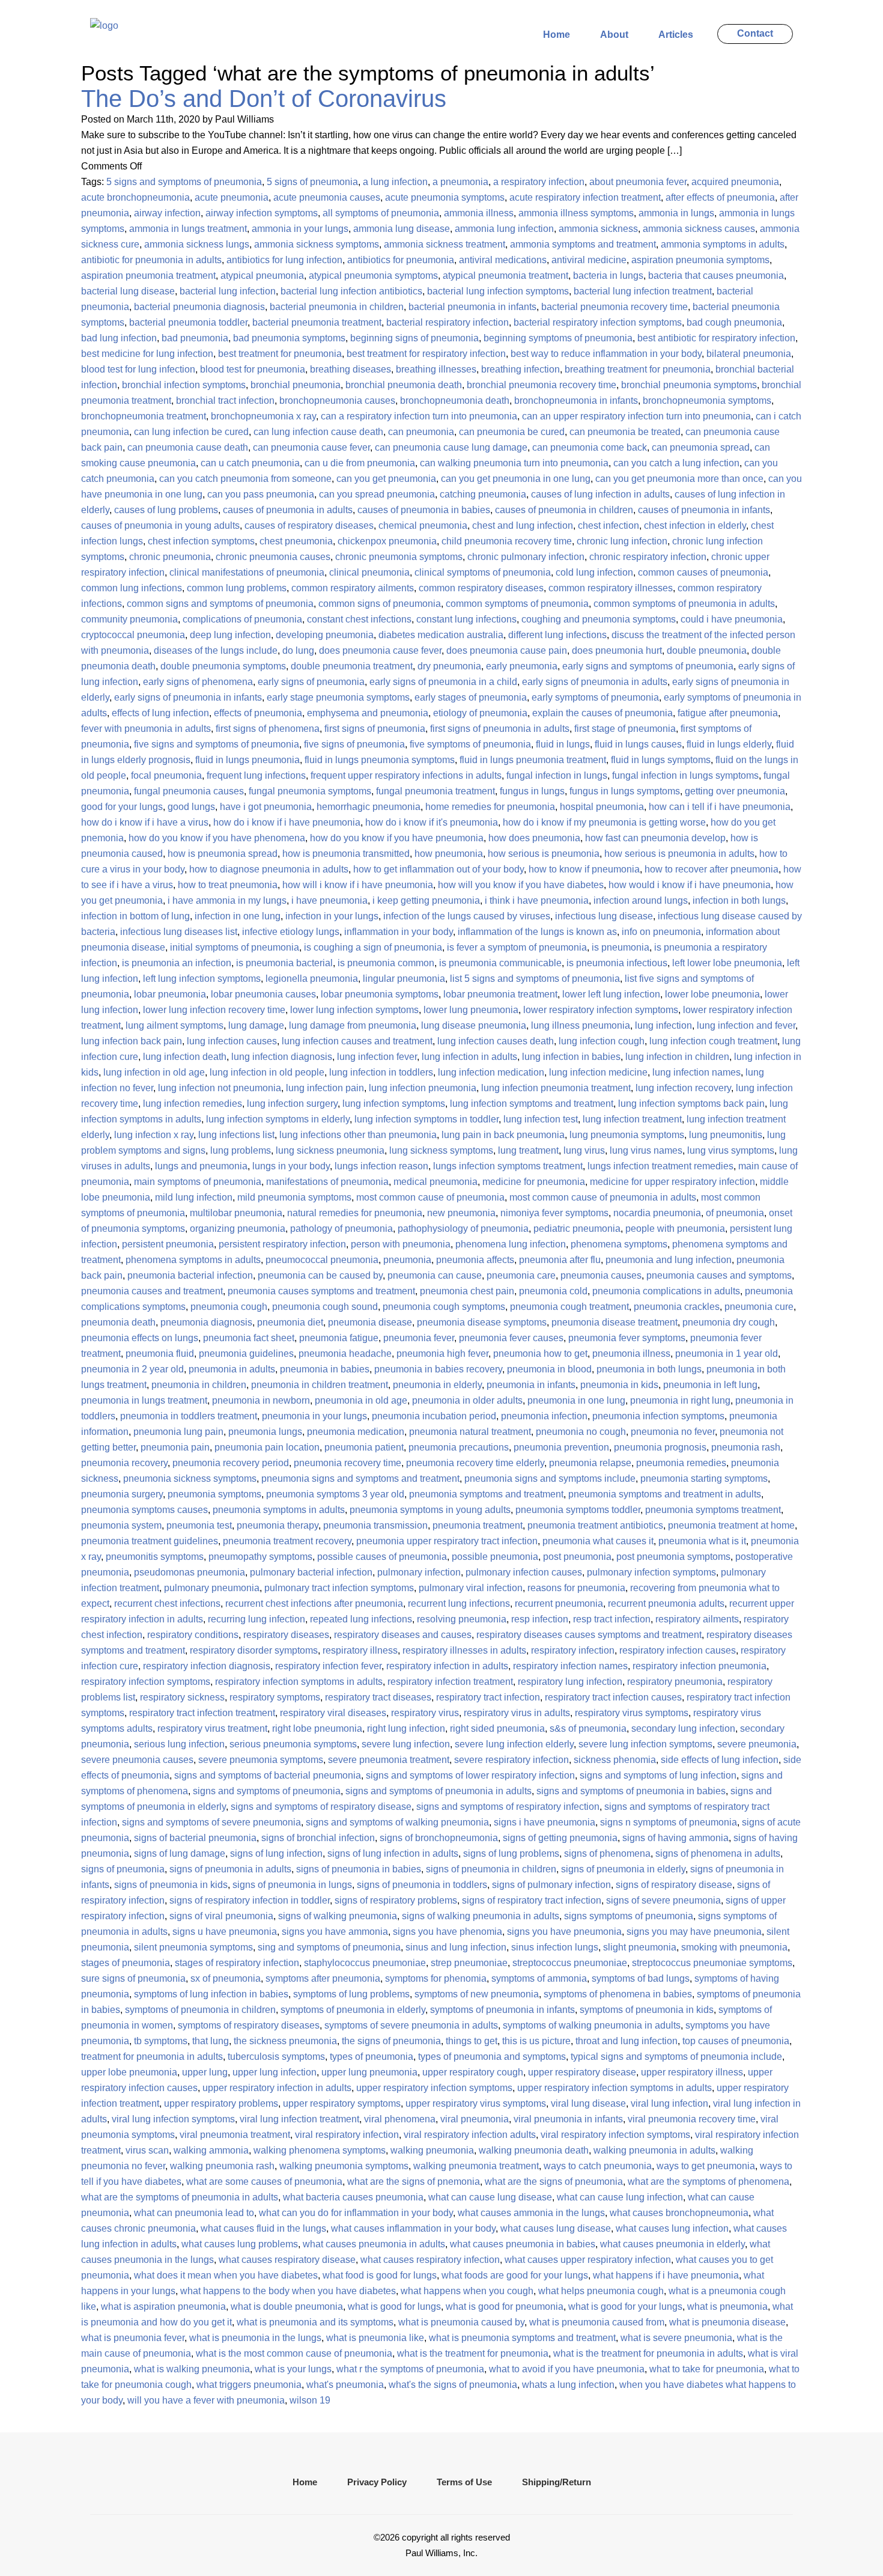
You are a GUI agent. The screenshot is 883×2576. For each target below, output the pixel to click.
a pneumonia (460, 182)
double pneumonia (707, 650)
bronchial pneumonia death (404, 385)
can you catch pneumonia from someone (245, 479)
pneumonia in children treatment (320, 1385)
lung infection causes (232, 1041)
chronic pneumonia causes (273, 557)
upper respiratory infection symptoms (434, 2088)
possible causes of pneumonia (382, 1557)
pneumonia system (121, 1525)
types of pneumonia (372, 2057)
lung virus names (646, 1150)
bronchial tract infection (225, 400)
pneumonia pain (175, 1447)
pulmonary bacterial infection (311, 1572)
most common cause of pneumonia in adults (603, 1197)
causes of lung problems (166, 510)
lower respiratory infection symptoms (601, 1010)
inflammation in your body (399, 932)
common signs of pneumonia (380, 604)
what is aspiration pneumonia (163, 2307)
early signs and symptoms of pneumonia (648, 666)
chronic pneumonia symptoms (399, 557)
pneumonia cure (759, 1307)
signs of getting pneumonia (560, 1838)
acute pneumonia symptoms (445, 197)
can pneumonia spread (701, 447)
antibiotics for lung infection (284, 260)
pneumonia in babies (325, 1369)
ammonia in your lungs (300, 229)
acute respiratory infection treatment (585, 197)
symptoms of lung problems (351, 1994)
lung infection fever (377, 1057)
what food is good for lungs (380, 2275)
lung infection (663, 1025)
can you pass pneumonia (261, 494)
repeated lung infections (361, 1619)
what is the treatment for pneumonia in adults (648, 2353)
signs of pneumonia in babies (359, 1869)
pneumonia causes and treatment (152, 1291)
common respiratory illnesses (611, 588)
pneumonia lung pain (178, 1432)
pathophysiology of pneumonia (463, 1229)
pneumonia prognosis (660, 1447)
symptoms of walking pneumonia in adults (592, 2025)
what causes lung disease (556, 2228)
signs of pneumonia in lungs (292, 1885)
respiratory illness (360, 1650)
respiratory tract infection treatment (202, 1713)
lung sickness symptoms (441, 1150)
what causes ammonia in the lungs (531, 2213)
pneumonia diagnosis (206, 1322)
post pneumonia (577, 1557)
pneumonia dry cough (729, 1322)
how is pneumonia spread (223, 854)
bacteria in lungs (608, 276)
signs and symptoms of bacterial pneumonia (268, 1775)
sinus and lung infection (456, 1947)
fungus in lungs (532, 791)
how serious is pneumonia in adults (679, 854)
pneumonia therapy (278, 1525)
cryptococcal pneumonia (133, 635)
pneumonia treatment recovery (287, 1541)
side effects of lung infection (720, 1760)
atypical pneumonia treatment (505, 276)
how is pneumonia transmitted (346, 854)
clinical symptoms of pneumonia (483, 572)
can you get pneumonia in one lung (516, 479)
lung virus (584, 1150)
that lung (211, 2041)
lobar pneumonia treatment (500, 994)
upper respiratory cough (473, 2072)
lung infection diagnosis (282, 1057)
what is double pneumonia (287, 2307)
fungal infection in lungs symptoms (685, 775)
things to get (472, 2041)
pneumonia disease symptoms (482, 1322)
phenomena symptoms (619, 1244)
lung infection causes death (496, 1041)
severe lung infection (406, 1744)
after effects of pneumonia (720, 197)
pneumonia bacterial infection (190, 1275)
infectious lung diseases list (179, 932)
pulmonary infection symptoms (651, 1572)
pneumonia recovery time (347, 1463)
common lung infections (132, 588)
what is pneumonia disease (727, 2322)
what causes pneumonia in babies (523, 2244)
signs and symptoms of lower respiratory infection (470, 1775)
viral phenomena (400, 2119)
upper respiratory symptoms (342, 2103)
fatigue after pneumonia (728, 713)
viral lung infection (669, 2103)
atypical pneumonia (262, 276)
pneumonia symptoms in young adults (430, 1510)
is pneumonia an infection (177, 963)
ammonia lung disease (402, 229)
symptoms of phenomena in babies (618, 1994)
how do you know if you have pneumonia (397, 838)
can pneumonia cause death (188, 447)
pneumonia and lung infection (669, 1260)
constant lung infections (466, 619)
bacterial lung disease (128, 291)
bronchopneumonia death (455, 400)
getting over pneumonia (735, 791)
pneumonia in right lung (680, 1400)
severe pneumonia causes (137, 1760)
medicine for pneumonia (534, 1182)
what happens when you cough (467, 2291)
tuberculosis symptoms (276, 2057)
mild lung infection (194, 1197)
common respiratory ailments (353, 588)
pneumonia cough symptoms (444, 1307)
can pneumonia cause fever (311, 447)
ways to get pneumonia (706, 2166)
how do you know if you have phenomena (217, 838)
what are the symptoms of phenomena (709, 2182)
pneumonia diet (290, 1322)
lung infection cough (602, 1041)
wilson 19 (310, 2400)
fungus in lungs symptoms (625, 791)
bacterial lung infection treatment (643, 291)
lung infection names (696, 1072)
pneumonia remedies (681, 1463)
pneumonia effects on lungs (140, 1338)
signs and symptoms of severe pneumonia (211, 1822)
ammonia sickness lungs (197, 244)
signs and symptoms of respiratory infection (508, 1807)
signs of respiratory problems (396, 1900)
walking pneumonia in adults (654, 2150)
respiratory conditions (193, 1635)
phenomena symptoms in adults (193, 1260)
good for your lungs (122, 807)
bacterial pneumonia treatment (317, 322)
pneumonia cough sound (325, 1307)
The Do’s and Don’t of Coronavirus (264, 99)
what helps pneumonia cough (601, 2291)
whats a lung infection (568, 2385)
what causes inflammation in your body (413, 2228)
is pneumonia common (386, 963)
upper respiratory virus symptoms (476, 2103)
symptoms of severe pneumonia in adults (411, 2025)
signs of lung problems (511, 1853)
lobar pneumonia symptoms (380, 994)
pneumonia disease (370, 1322)
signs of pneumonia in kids (171, 1885)
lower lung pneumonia (471, 1010)
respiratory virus (425, 1713)
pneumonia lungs (265, 1432)
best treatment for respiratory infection (426, 354)
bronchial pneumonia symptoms (689, 385)
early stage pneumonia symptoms (338, 697)
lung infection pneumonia (423, 1088)
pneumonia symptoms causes (144, 1510)
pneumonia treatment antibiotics (595, 1525)
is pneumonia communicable (500, 963)
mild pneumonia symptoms (294, 1197)
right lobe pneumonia (317, 1728)
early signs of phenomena (198, 682)
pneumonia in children (199, 1385)
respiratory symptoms (275, 1697)
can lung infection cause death (318, 432)
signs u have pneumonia (225, 1932)
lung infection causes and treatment (357, 1041)
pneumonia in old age (361, 1400)
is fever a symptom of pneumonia (517, 947)
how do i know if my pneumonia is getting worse (604, 822)
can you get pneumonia (386, 479)
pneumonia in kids (619, 1385)
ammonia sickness (598, 229)
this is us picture (536, 2041)
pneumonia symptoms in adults (279, 1510)
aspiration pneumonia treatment (148, 276)
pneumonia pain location (267, 1447)
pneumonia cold (553, 1291)
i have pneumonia (329, 900)
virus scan (147, 2150)
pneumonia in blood (549, 1369)
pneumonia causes (601, 1275)
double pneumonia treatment (352, 666)
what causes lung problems (240, 2244)
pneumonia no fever (673, 1432)
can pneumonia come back (590, 447)
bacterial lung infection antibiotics (351, 291)
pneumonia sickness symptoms (190, 1478)
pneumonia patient (364, 1447)
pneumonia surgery (122, 1494)
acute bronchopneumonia (135, 197)
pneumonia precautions (459, 1447)
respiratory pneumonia (675, 1682)
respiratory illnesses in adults (464, 1650)
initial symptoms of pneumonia (235, 947)
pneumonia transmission (375, 1525)
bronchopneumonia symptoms (707, 400)
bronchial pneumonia (296, 385)
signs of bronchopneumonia (439, 1838)
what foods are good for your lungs (515, 2275)
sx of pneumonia (226, 1978)
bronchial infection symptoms (184, 385)
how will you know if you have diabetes (521, 885)
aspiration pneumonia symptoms (700, 260)
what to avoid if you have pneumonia (567, 2369)
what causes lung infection (672, 2228)
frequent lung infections (256, 775)
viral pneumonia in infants (568, 2119)
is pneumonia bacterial (284, 963)
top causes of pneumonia (736, 2041)
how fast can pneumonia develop (655, 838)
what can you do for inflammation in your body (356, 2213)
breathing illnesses (436, 369)
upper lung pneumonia (369, 2072)
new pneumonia (461, 1213)
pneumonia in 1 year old (727, 1353)
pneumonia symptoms (214, 1494)
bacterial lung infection (228, 291)
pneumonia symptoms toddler (578, 1510)
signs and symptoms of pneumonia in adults (438, 1791)
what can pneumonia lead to (194, 2213)
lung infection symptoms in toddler (426, 1119)
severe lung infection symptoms (645, 1744)
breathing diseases (350, 369)
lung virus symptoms (731, 1150)
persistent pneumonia (168, 1244)
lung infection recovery (683, 1088)
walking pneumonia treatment (476, 2166)
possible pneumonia (495, 1557)
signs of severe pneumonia (663, 1900)
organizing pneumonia (238, 1229)
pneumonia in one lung (576, 1400)
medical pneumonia (435, 1182)
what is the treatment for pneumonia (473, 2353)
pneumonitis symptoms (155, 1557)
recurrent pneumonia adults (666, 1603)
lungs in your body (291, 1166)
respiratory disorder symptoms (254, 1650)
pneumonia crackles (677, 1307)
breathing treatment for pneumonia (638, 369)
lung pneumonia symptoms (627, 1135)
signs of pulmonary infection (551, 1885)
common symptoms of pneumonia (517, 604)
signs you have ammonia (335, 1932)
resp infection (540, 1619)
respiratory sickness (182, 1697)
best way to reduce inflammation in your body (606, 354)
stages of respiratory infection (237, 1963)
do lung (298, 650)
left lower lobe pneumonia (727, 963)
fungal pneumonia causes (189, 791)
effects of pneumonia (258, 713)
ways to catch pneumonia (598, 2166)
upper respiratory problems (221, 2103)
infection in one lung (238, 916)
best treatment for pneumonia (280, 354)
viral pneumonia (475, 2119)
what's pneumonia (345, 2385)
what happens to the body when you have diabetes (288, 2291)
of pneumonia (735, 1213)
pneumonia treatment (478, 1525)
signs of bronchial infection (318, 1838)
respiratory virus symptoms (632, 1713)
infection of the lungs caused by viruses (467, 916)
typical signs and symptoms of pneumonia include (676, 2057)
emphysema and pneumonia (368, 713)
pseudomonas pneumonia (190, 1572)
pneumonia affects (475, 1260)
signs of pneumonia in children (491, 1869)
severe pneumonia (757, 1744)
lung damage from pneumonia (353, 1025)
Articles (676, 35)
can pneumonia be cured (512, 432)
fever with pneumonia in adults (146, 729)
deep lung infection (230, 635)
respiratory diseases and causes (403, 1635)
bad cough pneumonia (734, 322)
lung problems (241, 1150)
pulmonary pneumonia (212, 1588)
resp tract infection (612, 1619)
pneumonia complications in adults (666, 1291)
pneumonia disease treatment (614, 1322)
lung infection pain (325, 1088)
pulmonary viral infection (471, 1588)
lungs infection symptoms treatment (508, 1166)
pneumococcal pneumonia (322, 1260)
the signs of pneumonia (391, 2041)
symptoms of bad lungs (641, 1978)
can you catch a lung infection (676, 463)
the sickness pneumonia (285, 2041)
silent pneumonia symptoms (193, 1947)
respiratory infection (573, 1650)
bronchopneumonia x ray (263, 416)
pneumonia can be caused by (320, 1275)
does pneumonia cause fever (380, 650)
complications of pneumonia (242, 619)
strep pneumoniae (469, 1963)
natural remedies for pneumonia (355, 1213)
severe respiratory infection (511, 1760)
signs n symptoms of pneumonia (669, 1822)
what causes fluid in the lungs (263, 2228)
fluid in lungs (563, 744)
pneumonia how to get (540, 1353)
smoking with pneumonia (734, 1947)
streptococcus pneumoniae (570, 1963)
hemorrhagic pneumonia (369, 807)
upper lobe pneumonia (129, 2072)
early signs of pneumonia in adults (595, 682)
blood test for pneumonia (253, 369)
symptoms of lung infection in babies (211, 1994)
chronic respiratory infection (648, 557)
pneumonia (407, 1260)
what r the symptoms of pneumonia (410, 2369)
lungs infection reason (381, 1166)
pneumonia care (521, 1275)
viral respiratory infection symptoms (615, 2135)
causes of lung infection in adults (600, 494)
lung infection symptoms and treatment (532, 1104)
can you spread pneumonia (377, 494)
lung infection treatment (632, 1119)
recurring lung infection (256, 1619)
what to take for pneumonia (707, 2369)
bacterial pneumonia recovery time (614, 307)
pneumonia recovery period (231, 1463)
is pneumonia (621, 947)
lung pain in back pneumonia (503, 1135)
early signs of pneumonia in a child (443, 682)
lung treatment (528, 1150)
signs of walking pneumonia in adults (481, 1916)
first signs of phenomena (268, 729)
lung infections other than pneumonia (358, 1135)
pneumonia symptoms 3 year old (335, 1494)
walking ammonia (211, 2150)
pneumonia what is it (702, 1541)
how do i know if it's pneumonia (432, 822)
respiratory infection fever (328, 1666)
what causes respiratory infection (430, 2260)
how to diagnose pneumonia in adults (269, 869)
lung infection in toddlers (381, 1072)
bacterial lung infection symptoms (498, 291)
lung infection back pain (132, 1041)
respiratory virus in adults (517, 1713)
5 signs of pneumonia (312, 182)
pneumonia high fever (442, 1353)
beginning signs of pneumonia (414, 338)
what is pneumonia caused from (597, 2322)
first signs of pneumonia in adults (500, 729)
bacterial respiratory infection (448, 322)
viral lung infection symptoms (173, 2119)
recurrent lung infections (459, 1603)
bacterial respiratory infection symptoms (598, 322)
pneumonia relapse (590, 1463)
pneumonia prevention (561, 1447)
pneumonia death (118, 1322)
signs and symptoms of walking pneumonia (397, 1822)
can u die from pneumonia (360, 463)
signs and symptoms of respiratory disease (321, 1807)
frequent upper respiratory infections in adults (406, 775)
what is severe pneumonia (676, 2338)
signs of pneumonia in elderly (623, 1869)
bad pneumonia (195, 338)
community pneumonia (129, 619)
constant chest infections (359, 619)
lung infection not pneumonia (220, 1088)
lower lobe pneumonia (712, 994)
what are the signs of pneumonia (554, 2182)
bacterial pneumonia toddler (188, 322)
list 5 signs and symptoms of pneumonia (535, 979)
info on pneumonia (661, 932)
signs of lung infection (276, 1853)
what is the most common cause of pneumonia (294, 2353)
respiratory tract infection (488, 1697)
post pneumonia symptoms (673, 1557)
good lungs (191, 807)
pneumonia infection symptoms (658, 1416)
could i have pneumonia (732, 619)
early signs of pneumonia (311, 682)
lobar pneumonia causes (263, 994)
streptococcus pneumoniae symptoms (712, 1963)
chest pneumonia (296, 541)
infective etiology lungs (291, 932)
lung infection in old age (154, 1072)
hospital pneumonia (602, 807)
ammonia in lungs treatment (188, 229)
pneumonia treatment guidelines (150, 1541)
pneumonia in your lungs (314, 1416)
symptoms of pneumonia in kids (647, 2010)
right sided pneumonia (497, 1728)
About (614, 35)
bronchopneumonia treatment (144, 416)
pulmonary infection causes (524, 1572)
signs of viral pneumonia (221, 1916)
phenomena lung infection (511, 1244)
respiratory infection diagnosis (207, 1666)
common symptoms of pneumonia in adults (684, 604)
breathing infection (520, 369)
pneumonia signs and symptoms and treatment (360, 1478)
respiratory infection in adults (447, 1666)
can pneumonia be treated (625, 432)
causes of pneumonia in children (564, 510)
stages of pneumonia (126, 1963)
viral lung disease (588, 2103)
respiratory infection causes (678, 1650)
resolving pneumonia (462, 1619)
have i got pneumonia (266, 807)
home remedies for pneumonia (490, 807)
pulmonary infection (419, 1572)
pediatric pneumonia (577, 1229)
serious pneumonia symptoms (293, 1744)
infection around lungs (641, 900)
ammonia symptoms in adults (723, 244)
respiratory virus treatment (212, 1728)
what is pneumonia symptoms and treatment (522, 2338)
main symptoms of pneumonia (198, 1182)
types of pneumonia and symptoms (492, 2057)
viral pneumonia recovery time (692, 2119)
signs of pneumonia (123, 1869)
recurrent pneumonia (559, 1603)
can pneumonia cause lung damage (451, 447)
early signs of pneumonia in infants (188, 697)
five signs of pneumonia (354, 744)
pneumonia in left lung (710, 1385)
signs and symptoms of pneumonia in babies (631, 1791)
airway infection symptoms (262, 213)
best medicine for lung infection (147, 354)
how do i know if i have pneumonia (287, 822)
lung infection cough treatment (713, 1041)
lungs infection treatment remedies (660, 1166)
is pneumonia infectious (617, 963)
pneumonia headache (345, 1353)
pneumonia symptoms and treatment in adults (665, 1494)
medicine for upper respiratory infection (672, 1182)
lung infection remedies (193, 1104)
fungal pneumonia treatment (435, 791)
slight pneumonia (640, 1947)
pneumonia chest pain (467, 1291)
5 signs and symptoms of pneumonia (184, 182)
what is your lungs (293, 2369)
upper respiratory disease (582, 2072)
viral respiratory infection (347, 2135)
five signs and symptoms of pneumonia (217, 744)
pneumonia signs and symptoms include (550, 1478)
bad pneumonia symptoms (289, 338)
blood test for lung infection (138, 369)
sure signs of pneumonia (133, 1978)
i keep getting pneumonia (426, 900)
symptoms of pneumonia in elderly (353, 2010)
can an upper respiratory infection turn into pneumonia (636, 416)
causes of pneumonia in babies (424, 510)
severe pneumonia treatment (389, 1760)
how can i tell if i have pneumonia (720, 807)
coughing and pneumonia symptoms (599, 619)
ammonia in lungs (676, 213)
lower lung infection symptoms (354, 1010)
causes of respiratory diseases (309, 525)
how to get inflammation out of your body (438, 869)
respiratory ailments (697, 1619)
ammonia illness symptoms (576, 213)
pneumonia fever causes (511, 1338)
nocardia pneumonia (657, 1213)
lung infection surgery (292, 1104)
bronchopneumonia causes (337, 400)
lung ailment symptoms (174, 1025)
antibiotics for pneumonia (401, 260)
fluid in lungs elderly (729, 744)
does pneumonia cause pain (507, 650)
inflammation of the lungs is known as (537, 932)
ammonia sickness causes (699, 229)
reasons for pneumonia (576, 1588)
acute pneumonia (232, 197)
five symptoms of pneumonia (470, 744)
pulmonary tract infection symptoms (339, 1588)
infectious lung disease (604, 916)
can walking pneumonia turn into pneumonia (514, 463)
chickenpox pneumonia (387, 541)
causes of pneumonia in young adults (160, 525)
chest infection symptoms (201, 541)
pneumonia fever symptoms (627, 1338)
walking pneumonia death (534, 2150)
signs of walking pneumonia (338, 1916)
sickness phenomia (615, 1760)
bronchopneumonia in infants (576, 400)
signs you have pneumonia (564, 1932)
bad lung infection (119, 338)
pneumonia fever (419, 1338)
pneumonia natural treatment (470, 1432)
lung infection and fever (746, 1025)
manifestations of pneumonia (327, 1182)
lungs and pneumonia (201, 1166)
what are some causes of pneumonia (264, 2182)
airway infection (167, 213)
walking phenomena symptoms (320, 2150)
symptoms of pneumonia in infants (502, 2010)
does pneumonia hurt (617, 650)
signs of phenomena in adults (718, 1853)
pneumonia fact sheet (249, 1338)
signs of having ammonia (675, 1838)
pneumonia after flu (560, 1260)
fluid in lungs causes (638, 744)
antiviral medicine (589, 260)
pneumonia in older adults (467, 1400)
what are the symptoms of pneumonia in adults (180, 2197)
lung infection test (541, 1119)
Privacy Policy (377, 2482)
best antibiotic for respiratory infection (716, 338)
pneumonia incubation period (434, 1416)
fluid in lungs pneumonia (247, 760)
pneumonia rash (746, 1447)
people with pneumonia (675, 1229)
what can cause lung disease (490, 2197)
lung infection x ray (154, 1135)
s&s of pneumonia (588, 1728)
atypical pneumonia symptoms (373, 276)
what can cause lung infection (620, 2197)
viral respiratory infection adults (470, 2135)
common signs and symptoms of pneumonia (220, 604)
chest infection (608, 525)
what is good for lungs (394, 2307)
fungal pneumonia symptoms (310, 791)
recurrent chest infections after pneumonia (314, 1603)
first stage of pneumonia (625, 729)
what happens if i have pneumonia (666, 2275)
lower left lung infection (611, 994)
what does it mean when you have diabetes (226, 2275)
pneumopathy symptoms (260, 1557)
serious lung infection (179, 1744)
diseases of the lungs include (216, 650)
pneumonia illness (631, 1353)
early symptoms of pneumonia (595, 697)
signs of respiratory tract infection (532, 1900)
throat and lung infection (627, 2041)
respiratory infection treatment (450, 1682)
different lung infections (557, 635)
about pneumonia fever (638, 182)
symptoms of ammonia (539, 1978)
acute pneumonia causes (327, 197)
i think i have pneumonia (537, 900)
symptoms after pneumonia (323, 1978)
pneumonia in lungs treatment (144, 1400)
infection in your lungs (332, 916)
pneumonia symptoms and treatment (486, 1494)
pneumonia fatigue (339, 1338)
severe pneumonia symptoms (261, 1760)
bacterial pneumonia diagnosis (199, 307)
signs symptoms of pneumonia (629, 1916)
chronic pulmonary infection (526, 557)
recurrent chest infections (167, 1603)
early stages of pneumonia (471, 697)
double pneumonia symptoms (223, 666)
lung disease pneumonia (474, 1025)
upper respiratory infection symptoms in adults (614, 2088)
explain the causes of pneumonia (602, 713)
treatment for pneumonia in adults (152, 2057)
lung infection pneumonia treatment (556, 1088)
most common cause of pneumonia (430, 1197)
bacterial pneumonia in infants (472, 307)
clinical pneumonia (369, 572)
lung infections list (236, 1135)
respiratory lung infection (570, 1682)
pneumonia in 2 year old (132, 1369)
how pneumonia (449, 854)
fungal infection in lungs (557, 775)
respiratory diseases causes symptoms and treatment (589, 1635)
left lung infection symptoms (202, 979)
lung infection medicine (598, 1072)
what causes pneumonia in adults (374, 2244)
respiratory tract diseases (378, 1697)
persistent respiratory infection (282, 1244)
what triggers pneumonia (249, 2385)
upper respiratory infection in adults (277, 2088)
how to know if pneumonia (584, 869)
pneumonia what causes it (598, 1541)
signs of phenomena (607, 1853)
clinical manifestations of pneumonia (247, 572)
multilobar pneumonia (236, 1213)
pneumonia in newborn (261, 1400)
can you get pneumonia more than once (679, 479)
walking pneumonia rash (222, 2166)
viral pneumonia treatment (235, 2135)
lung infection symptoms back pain (691, 1104)
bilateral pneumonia (749, 354)
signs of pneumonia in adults (230, 1869)
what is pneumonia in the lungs (255, 2338)
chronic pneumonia (170, 557)
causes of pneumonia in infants (704, 510)
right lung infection (406, 1728)
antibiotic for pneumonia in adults (151, 260)
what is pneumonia (727, 2307)
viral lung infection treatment (299, 2119)
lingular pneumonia (404, 979)
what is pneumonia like (375, 2338)
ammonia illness (479, 213)
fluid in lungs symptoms (661, 760)
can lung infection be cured (191, 432)
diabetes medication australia (441, 635)
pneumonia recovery (124, 1463)
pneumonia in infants (531, 1385)
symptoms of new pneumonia (477, 1994)
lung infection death (185, 1057)
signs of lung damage (180, 1853)
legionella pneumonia (312, 979)
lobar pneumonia (170, 994)
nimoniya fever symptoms (554, 1213)
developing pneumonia (325, 635)
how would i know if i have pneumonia (690, 885)
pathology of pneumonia (341, 1229)
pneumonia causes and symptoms (719, 1275)
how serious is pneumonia (544, 854)
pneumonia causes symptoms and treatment (321, 1291)
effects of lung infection (160, 713)
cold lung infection (594, 572)
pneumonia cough (229, 1307)
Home (557, 35)
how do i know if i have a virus (145, 822)
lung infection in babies (571, 1057)
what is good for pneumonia (505, 2307)
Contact (755, 33)
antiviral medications (503, 260)
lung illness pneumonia (581, 1025)
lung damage (256, 1025)
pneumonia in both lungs (649, 1369)
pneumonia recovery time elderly (475, 1463)
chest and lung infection (523, 525)
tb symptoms (161, 2041)
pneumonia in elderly (437, 1385)
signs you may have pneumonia (694, 1932)
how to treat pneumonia (228, 885)
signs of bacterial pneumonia (195, 1838)
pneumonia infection (544, 1416)
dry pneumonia (449, 666)
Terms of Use (464, 2482)
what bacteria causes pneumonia (353, 2197)
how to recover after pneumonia (712, 869)
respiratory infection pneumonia (699, 1666)
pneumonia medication (356, 1432)
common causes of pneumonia (703, 572)
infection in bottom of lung (135, 916)
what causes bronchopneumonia (679, 2213)
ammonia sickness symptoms (317, 244)
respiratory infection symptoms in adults (299, 1682)
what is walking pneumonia (192, 2369)
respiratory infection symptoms (146, 1682)
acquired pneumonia (735, 182)
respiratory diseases (286, 1635)
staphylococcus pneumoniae (365, 1963)
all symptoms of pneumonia (381, 213)
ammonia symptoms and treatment (583, 244)
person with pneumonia (401, 1244)
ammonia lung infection (504, 229)
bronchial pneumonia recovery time (542, 385)
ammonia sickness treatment (445, 244)
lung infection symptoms (394, 1104)
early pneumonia (522, 666)
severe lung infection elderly (514, 1744)
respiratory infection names (570, 1666)
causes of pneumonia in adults (288, 510)
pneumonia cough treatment (569, 1307)
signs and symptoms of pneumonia (267, 1791)
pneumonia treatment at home (731, 1525)
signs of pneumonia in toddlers (422, 1885)
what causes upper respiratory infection (588, 2260)
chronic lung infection (622, 541)
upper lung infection (275, 2072)
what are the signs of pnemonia (414, 2182)
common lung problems (237, 588)
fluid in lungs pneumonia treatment (533, 760)
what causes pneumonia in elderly (672, 2244)
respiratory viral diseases (333, 1713)
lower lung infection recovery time (214, 1010)
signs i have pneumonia (545, 1822)
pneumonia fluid (160, 1353)
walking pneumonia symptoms (344, 2166)
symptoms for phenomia (436, 1978)
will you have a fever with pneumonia (206, 2400)
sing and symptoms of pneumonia (329, 1947)
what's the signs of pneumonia (453, 2385)
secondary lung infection (683, 1728)
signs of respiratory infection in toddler (250, 1900)
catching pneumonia (483, 494)
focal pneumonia (166, 775)
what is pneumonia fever (133, 2338)
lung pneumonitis (726, 1135)
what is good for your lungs (625, 2307)
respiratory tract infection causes (613, 1697)
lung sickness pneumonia (330, 1150)
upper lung (205, 2072)
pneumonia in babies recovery (438, 1369)
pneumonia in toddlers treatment (189, 1416)
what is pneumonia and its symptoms (315, 2322)
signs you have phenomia (448, 1932)
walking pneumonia (432, 2150)
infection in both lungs (739, 900)
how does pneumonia (534, 838)
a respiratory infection (539, 182)
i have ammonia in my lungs (227, 900)
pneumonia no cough (581, 1432)
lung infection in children (677, 1057)
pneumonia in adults (232, 1369)
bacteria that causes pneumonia (716, 276)
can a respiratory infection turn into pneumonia (419, 416)
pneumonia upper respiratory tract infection (447, 1541)
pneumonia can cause (435, 1275)
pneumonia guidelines (246, 1353)
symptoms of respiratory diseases (249, 2025)
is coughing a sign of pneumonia (373, 947)
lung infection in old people (267, 1072)
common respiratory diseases (481, 588)
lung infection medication (491, 1072)
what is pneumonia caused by (461, 2322)
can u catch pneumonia (250, 463)
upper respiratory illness (692, 2072)
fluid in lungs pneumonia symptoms (380, 760)
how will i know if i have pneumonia (358, 885)
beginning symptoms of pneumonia (558, 338)
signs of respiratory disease (674, 1885)
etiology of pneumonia (480, 713)
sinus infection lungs (555, 1947)
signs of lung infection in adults (393, 1853)
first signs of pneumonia (375, 729)
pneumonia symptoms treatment (713, 1510)
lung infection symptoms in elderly (278, 1119)
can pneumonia (421, 432)
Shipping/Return (557, 2482)
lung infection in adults (469, 1057)
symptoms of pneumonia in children (200, 2010)
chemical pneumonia (423, 525)
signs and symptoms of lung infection (658, 1775)
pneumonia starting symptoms (704, 1478)
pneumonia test (199, 1525)
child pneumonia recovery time (507, 541)
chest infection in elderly (695, 525)
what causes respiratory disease (287, 2260)
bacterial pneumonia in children (337, 307)
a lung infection (395, 182)
